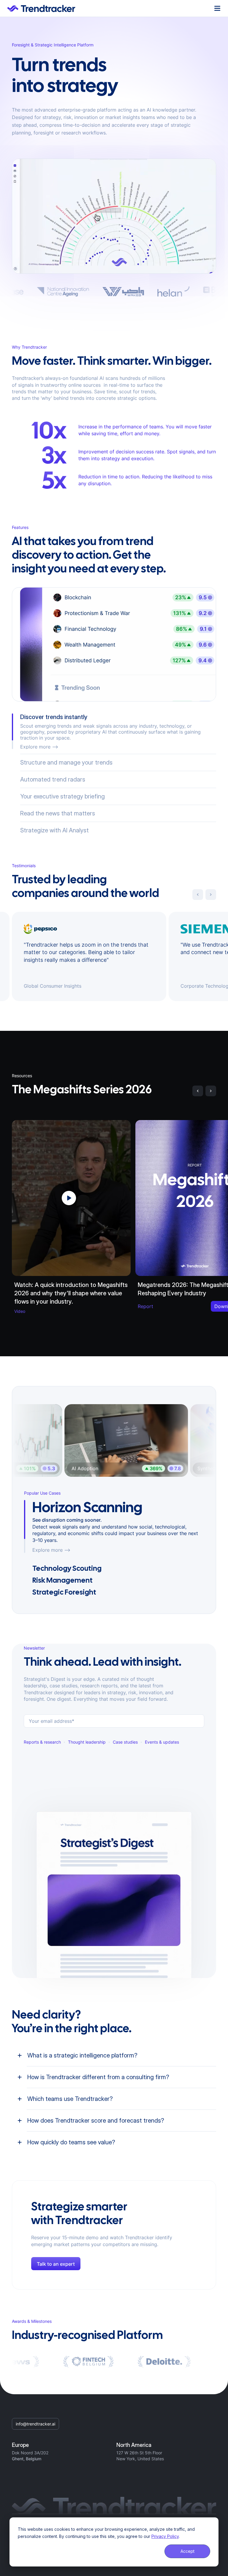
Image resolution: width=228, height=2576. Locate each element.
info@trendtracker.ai (35, 2418)
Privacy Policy (165, 2536)
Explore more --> (51, 1544)
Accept (187, 2551)
